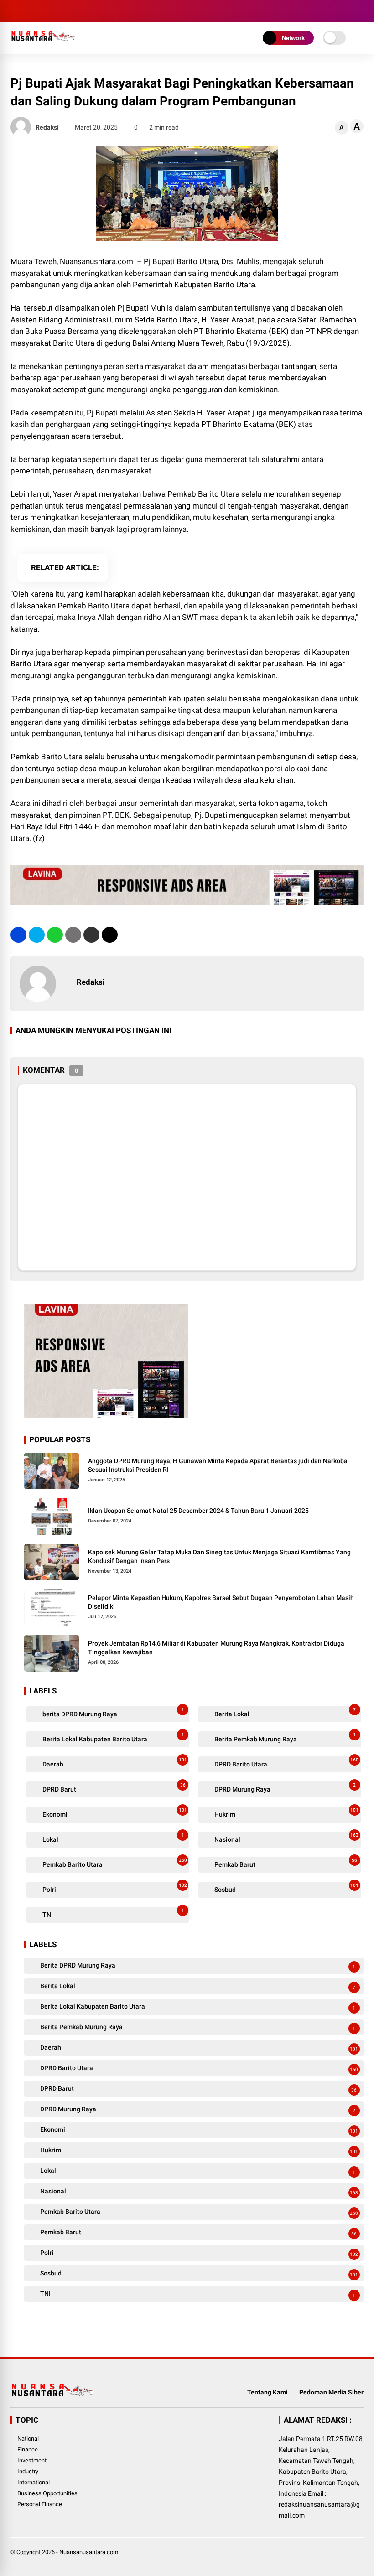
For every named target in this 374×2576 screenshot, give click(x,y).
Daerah (114, 1763)
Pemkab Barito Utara (114, 1863)
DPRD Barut (113, 1788)
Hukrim (286, 1813)
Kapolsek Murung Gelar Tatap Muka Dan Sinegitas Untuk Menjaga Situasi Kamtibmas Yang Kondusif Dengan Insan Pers (219, 1557)
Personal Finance (40, 2504)
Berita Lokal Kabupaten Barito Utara (112, 1737)
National (28, 2438)
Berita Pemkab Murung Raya (284, 1737)
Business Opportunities (47, 2493)
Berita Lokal (284, 1712)
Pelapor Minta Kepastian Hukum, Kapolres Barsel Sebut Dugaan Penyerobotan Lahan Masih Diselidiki (221, 1602)
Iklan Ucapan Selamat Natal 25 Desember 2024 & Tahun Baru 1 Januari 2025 (198, 1511)
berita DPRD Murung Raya (112, 1712)
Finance (28, 2449)
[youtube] (56, 11)
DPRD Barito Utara (286, 1763)
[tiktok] (70, 11)
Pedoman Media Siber (331, 2392)
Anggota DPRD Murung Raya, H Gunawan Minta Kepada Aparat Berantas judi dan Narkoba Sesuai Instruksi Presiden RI (218, 1465)
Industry (28, 2471)
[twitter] (29, 11)
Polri (114, 1888)
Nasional (286, 1838)
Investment (32, 2460)
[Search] (360, 11)
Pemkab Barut (285, 1863)
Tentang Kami (268, 2392)
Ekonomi (114, 1813)
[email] (91, 935)
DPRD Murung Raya (284, 1788)
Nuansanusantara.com (89, 2552)
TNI (112, 1913)
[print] (73, 935)
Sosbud (286, 1888)
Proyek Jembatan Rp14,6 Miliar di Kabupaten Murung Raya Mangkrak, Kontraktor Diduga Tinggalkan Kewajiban (216, 1648)
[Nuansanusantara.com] (43, 45)
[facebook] (15, 11)
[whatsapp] (55, 935)
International (34, 2482)
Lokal (112, 1838)
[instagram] (42, 11)
